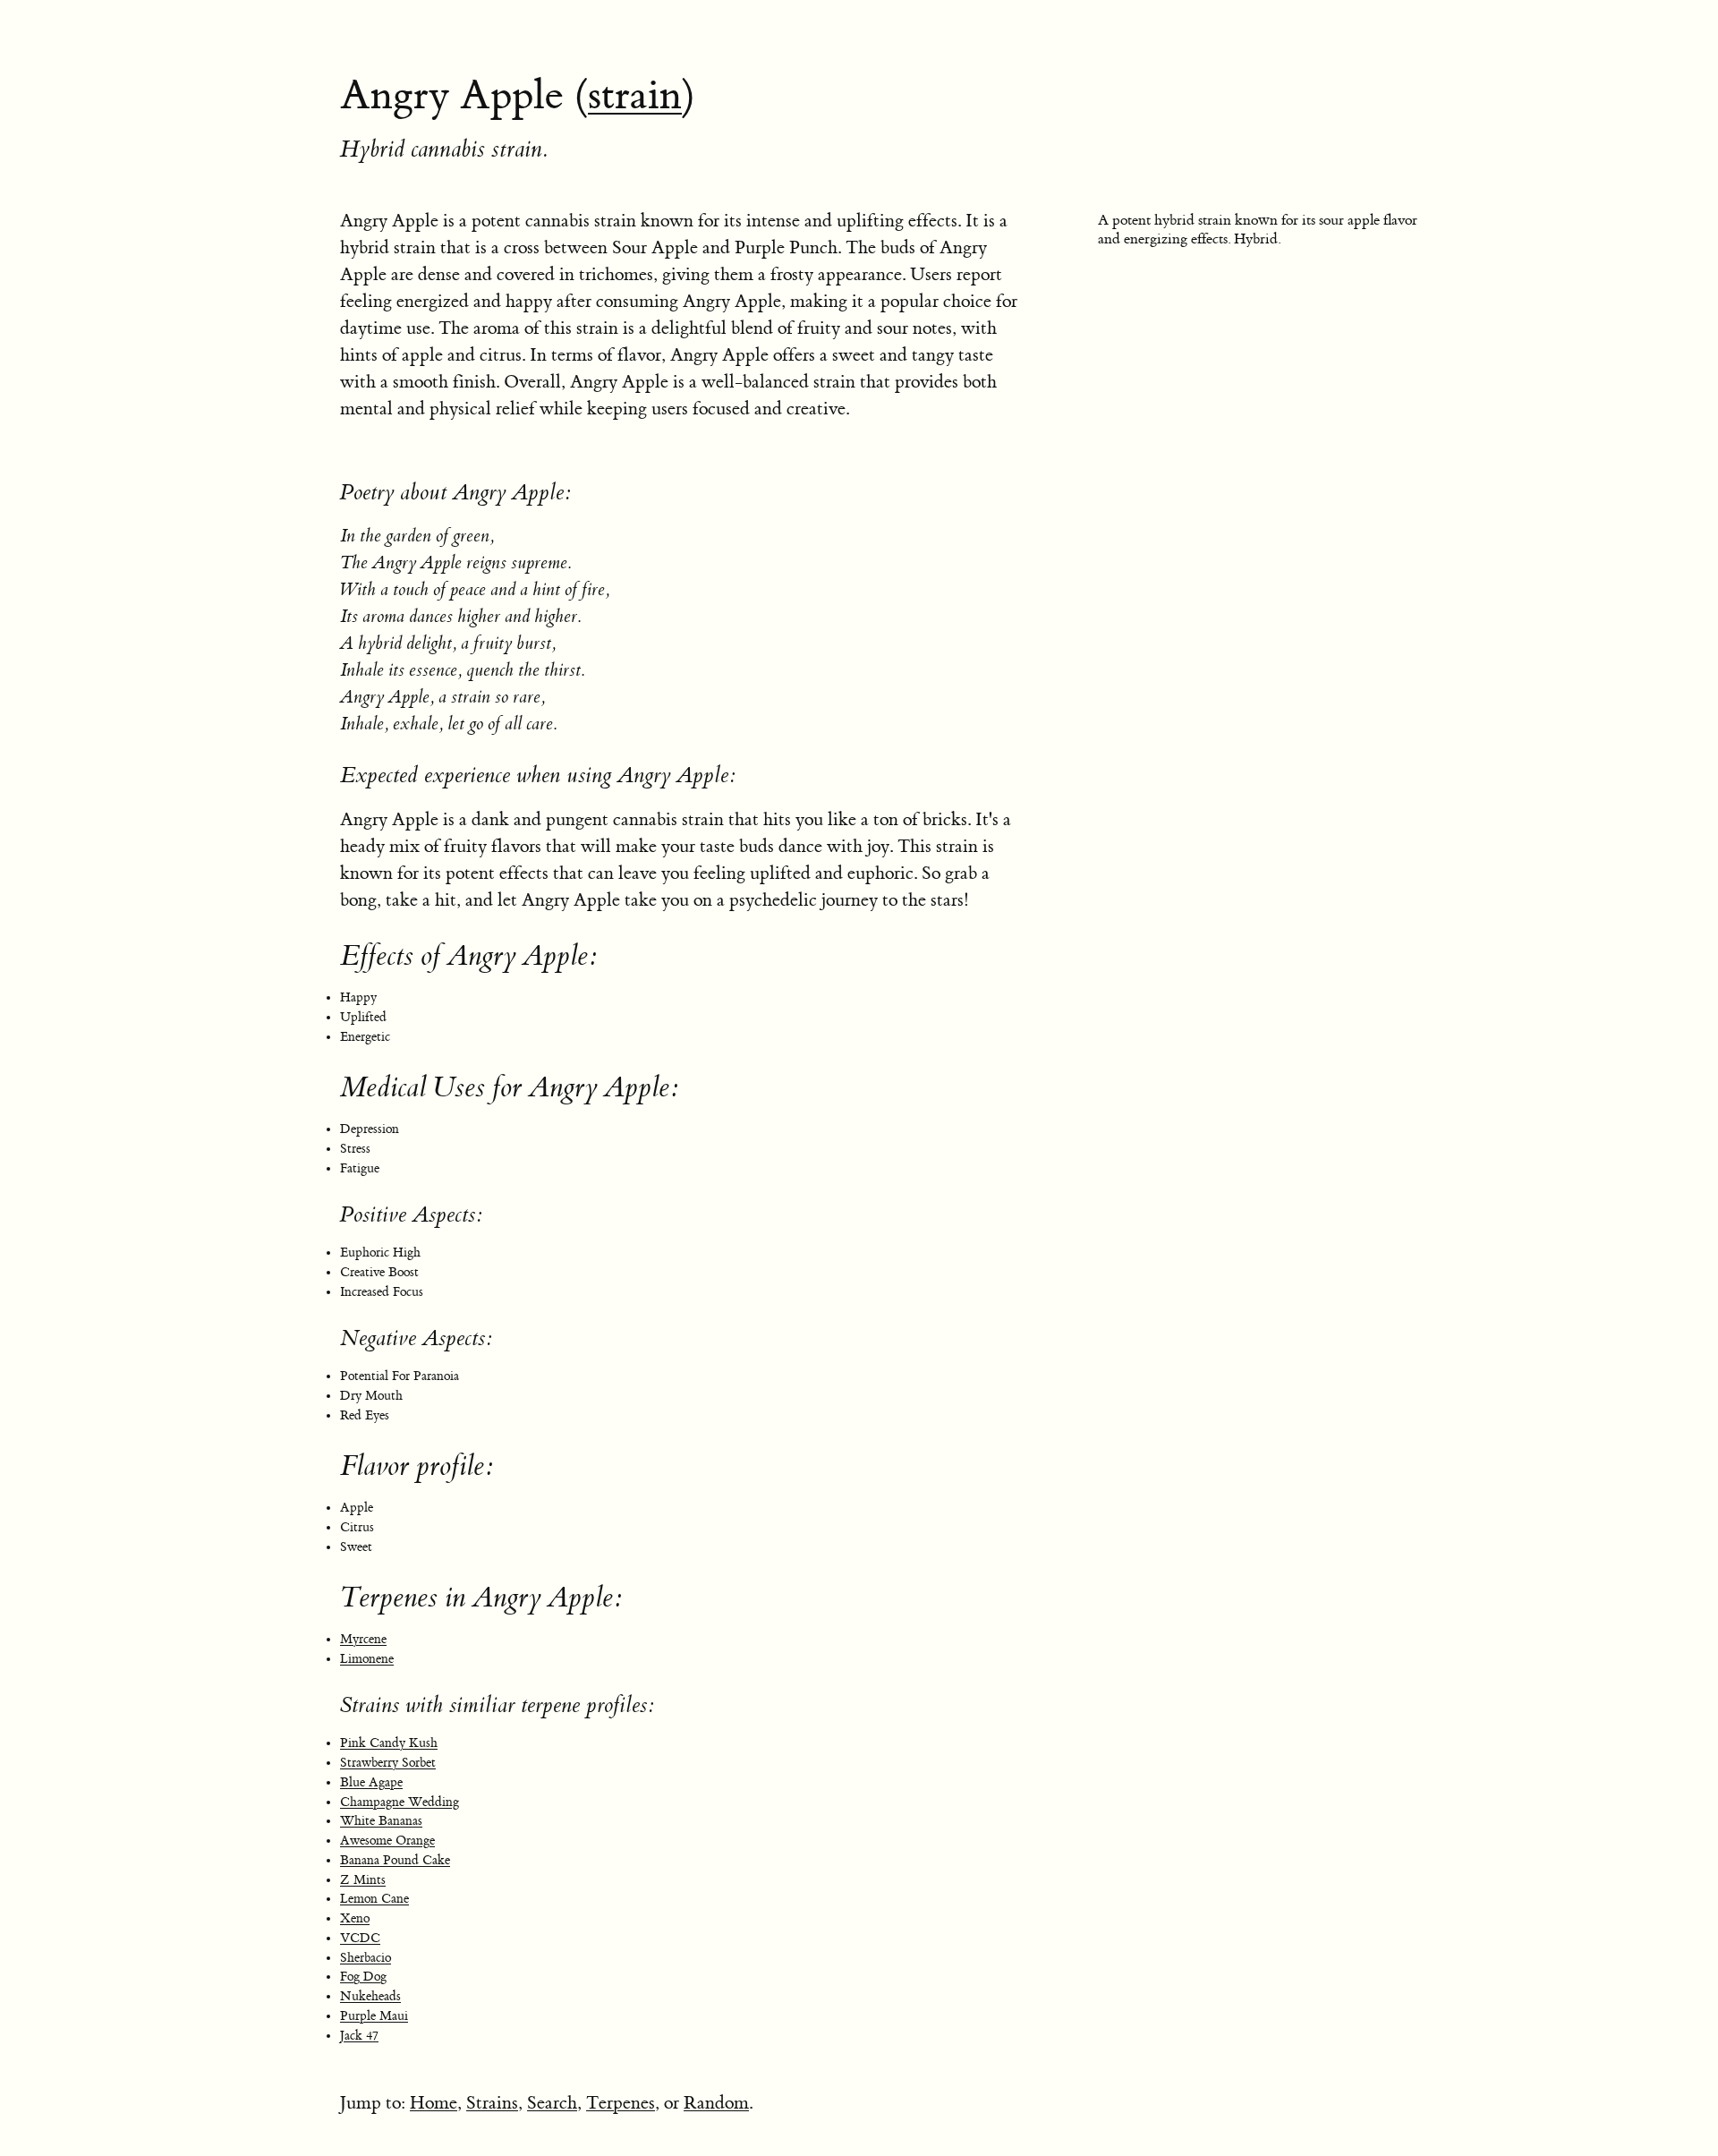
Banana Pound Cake (395, 1861)
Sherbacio (366, 1958)
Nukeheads (370, 1997)
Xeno (355, 1919)
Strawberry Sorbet (388, 1763)
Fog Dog (363, 1977)
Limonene (367, 1659)
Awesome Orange (387, 1841)
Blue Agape (371, 1783)
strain (635, 96)
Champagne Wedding (400, 1802)
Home (434, 2103)
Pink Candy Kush (389, 1743)
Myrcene (363, 1640)
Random (716, 2103)
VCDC (360, 1939)
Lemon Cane (374, 1899)
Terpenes (621, 2103)
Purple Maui (374, 2016)
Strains (492, 2103)
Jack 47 (359, 2036)
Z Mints (363, 1880)
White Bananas (381, 1821)
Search (552, 2103)
